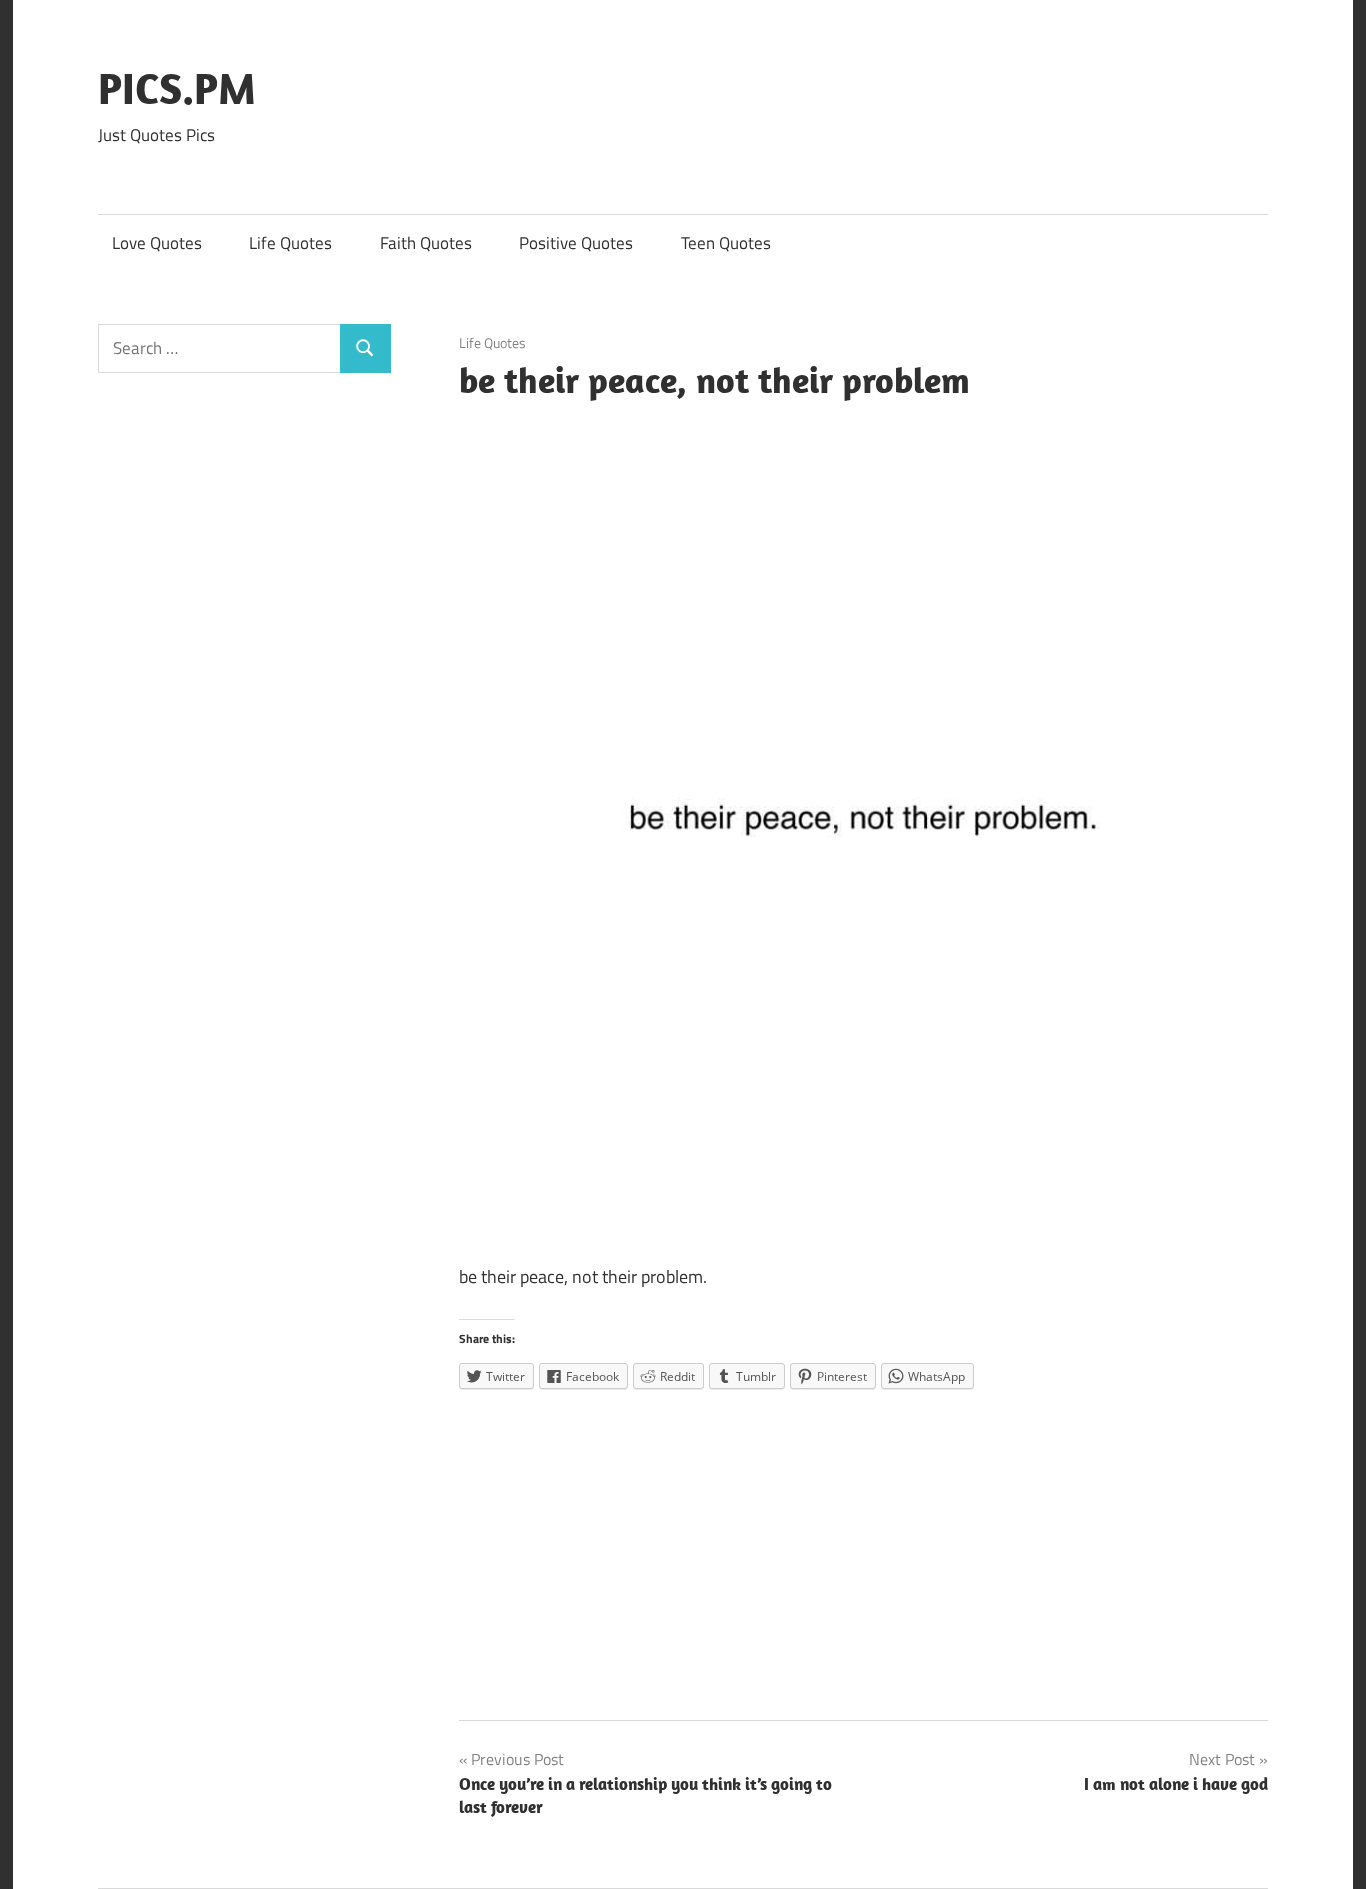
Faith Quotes (426, 243)
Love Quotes (157, 243)
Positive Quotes (576, 243)
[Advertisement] (864, 1548)
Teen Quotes (726, 243)
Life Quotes (290, 243)
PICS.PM (177, 88)
